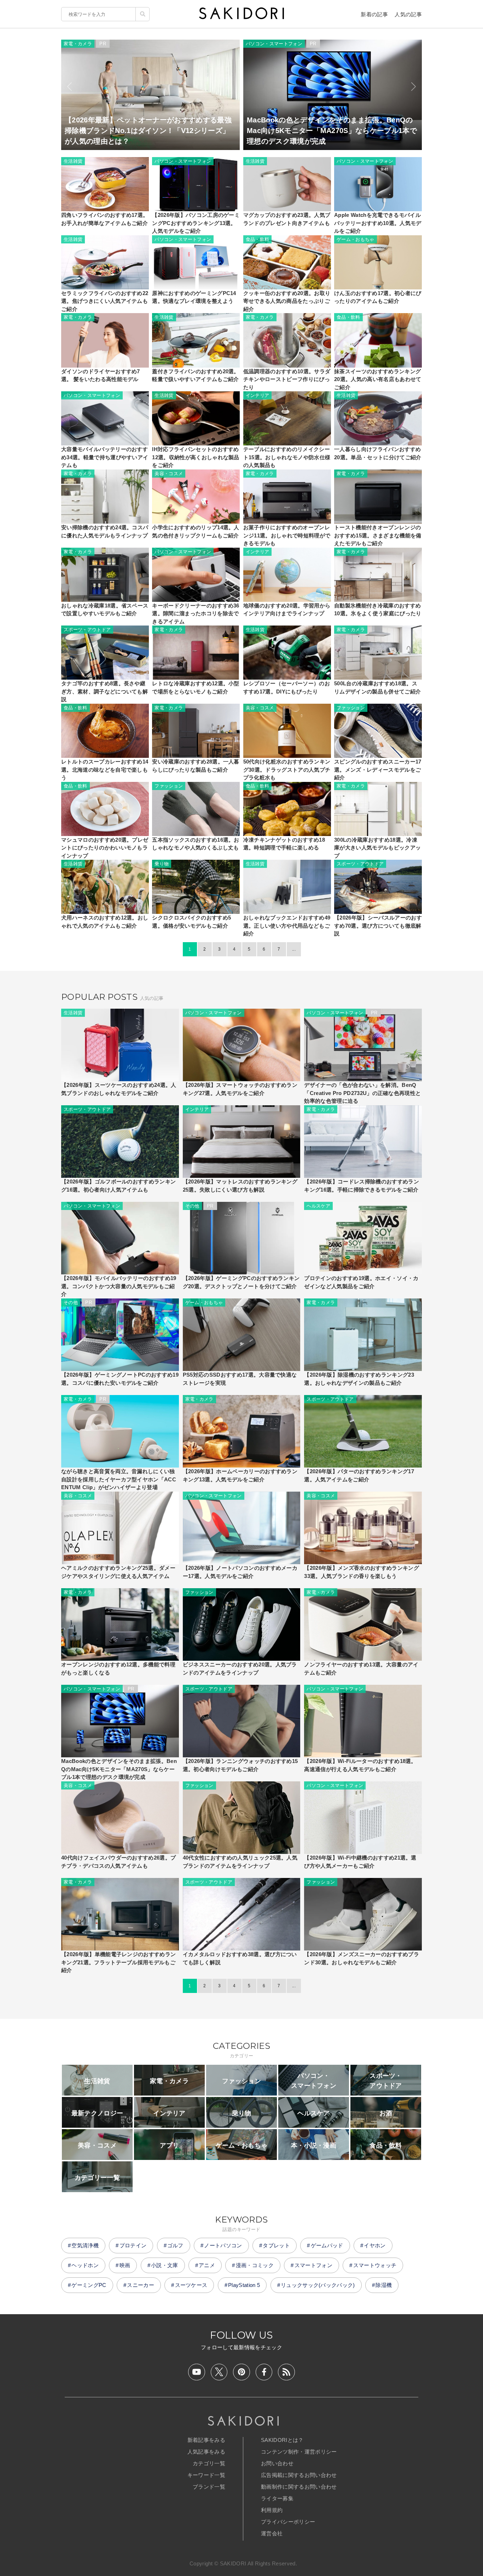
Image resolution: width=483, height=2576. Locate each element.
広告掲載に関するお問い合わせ (299, 2475)
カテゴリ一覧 (209, 2463)
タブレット (276, 2245)
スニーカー (141, 2285)
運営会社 (272, 2533)
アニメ (207, 2265)
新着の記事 (374, 14)
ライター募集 (277, 2498)
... (294, 949)
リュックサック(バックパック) (318, 2285)
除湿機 (384, 2285)
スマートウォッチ (375, 2265)
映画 (125, 2265)
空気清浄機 (85, 2245)
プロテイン (133, 2245)
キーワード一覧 (206, 2475)
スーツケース (191, 2285)
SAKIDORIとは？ (282, 2440)
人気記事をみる (206, 2452)
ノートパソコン (223, 2245)
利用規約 (272, 2510)
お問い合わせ (277, 2463)
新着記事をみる (206, 2440)
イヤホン (375, 2245)
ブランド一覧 (209, 2487)
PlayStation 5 (244, 2285)
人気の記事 (408, 14)
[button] (69, 87)
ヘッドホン (85, 2265)
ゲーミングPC (89, 2285)
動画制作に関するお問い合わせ (299, 2487)
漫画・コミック (255, 2265)
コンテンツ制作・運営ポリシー (299, 2452)
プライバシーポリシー (288, 2522)
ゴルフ (175, 2245)
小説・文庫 (165, 2265)
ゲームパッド (327, 2245)
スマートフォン (313, 2265)
